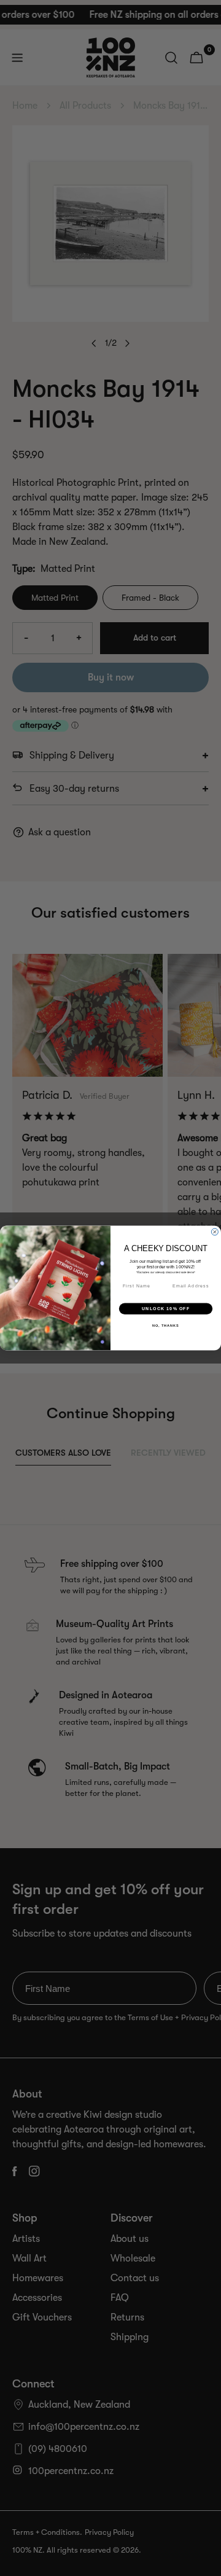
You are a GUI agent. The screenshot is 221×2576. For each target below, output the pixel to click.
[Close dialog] (215, 1232)
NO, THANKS (166, 1325)
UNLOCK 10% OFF (166, 1308)
